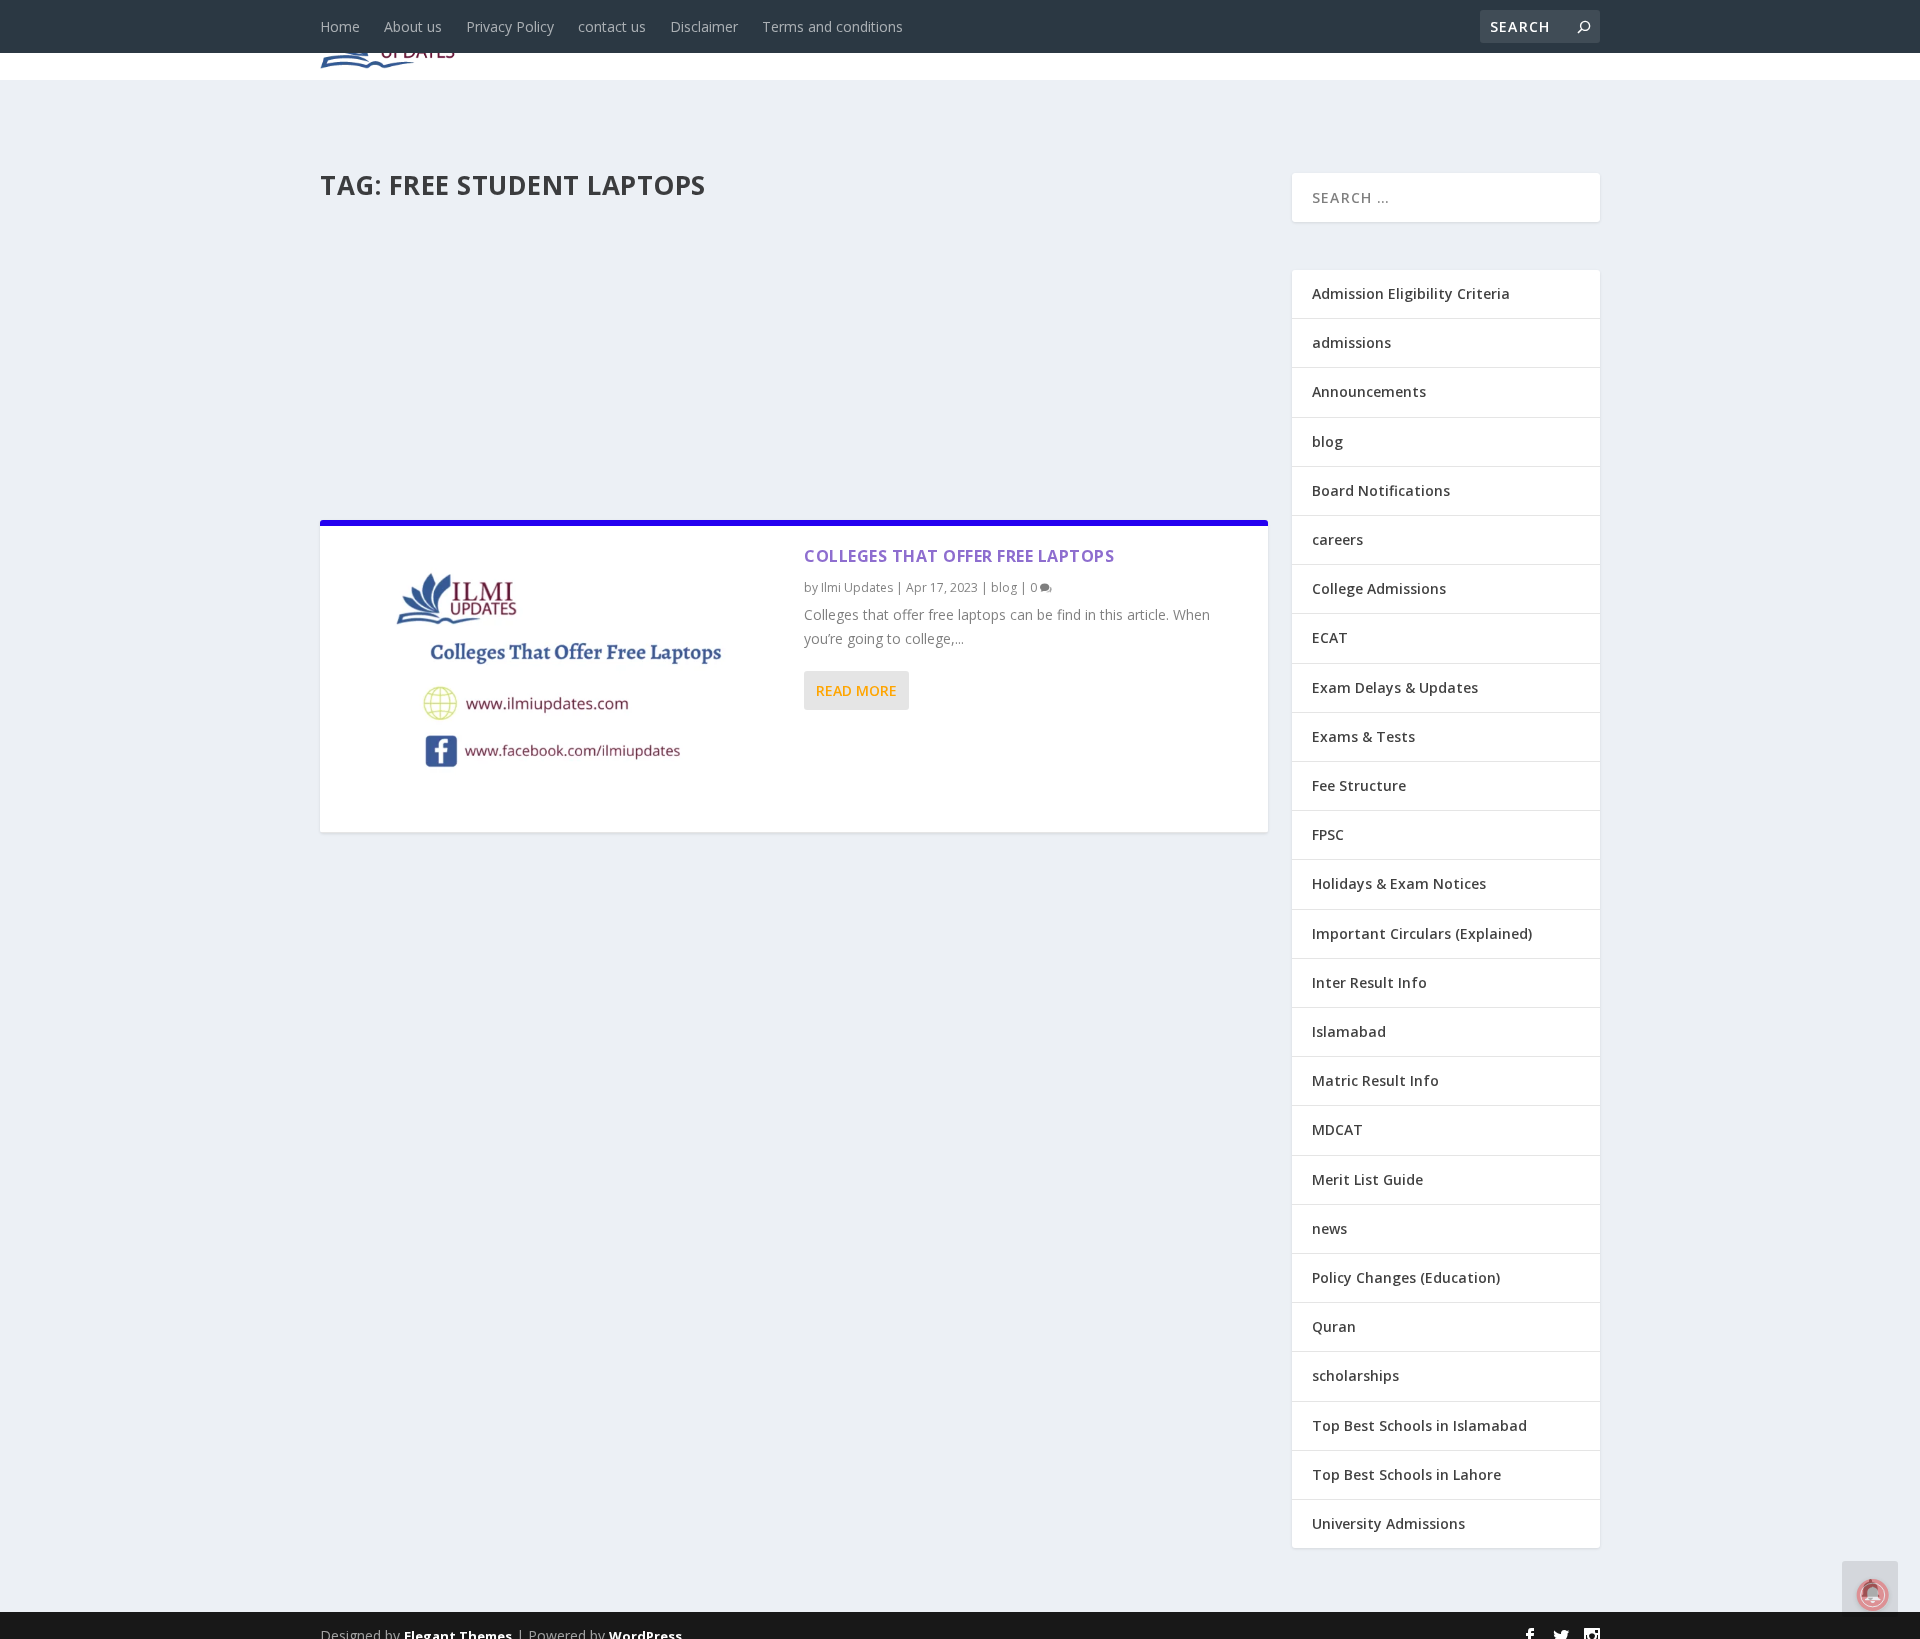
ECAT (1330, 637)
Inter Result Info (1369, 982)
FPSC (1328, 834)
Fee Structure (1359, 785)
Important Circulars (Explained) (1422, 933)
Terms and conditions (832, 26)
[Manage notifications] (1873, 1595)
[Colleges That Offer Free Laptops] (562, 679)
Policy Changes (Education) (1406, 1277)
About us (413, 26)
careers (830, 41)
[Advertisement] (794, 354)
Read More (856, 690)
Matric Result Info (1375, 1080)
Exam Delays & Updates (1395, 687)
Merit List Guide (1367, 1179)
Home (340, 26)
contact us (612, 26)
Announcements (1282, 41)
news (672, 41)
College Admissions (1379, 588)
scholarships (1355, 1375)
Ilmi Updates (857, 587)
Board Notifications (1381, 490)
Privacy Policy (510, 26)
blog (745, 41)
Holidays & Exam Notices (1399, 883)
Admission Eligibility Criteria (1411, 293)
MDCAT (1337, 1129)
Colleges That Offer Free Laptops (959, 556)
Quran (1334, 1326)
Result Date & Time (1484, 41)
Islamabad (1349, 1031)
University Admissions (1388, 1523)
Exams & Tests (1100, 41)
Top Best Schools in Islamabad (1419, 1425)
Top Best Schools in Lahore (1406, 1474)
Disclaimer (704, 26)
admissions (941, 41)
